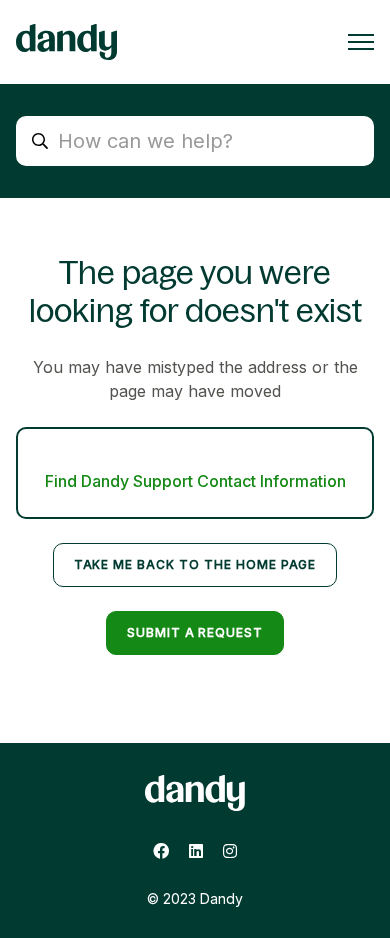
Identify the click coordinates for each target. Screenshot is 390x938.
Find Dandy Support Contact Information (195, 481)
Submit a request (195, 632)
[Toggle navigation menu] (361, 42)
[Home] (66, 42)
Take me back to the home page (195, 564)
